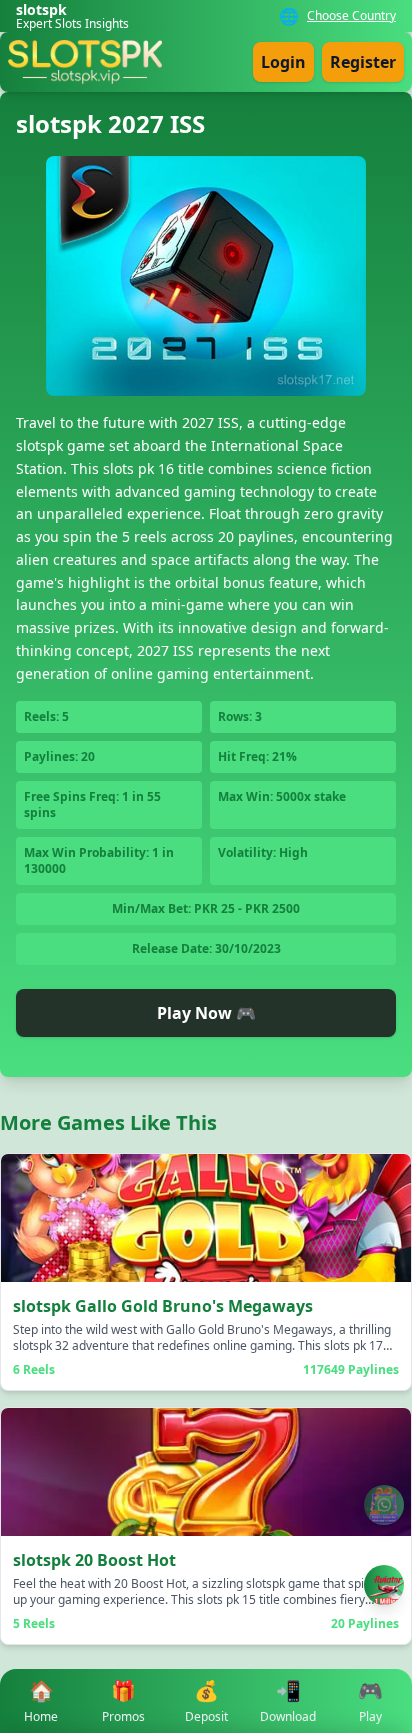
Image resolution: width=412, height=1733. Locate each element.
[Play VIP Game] (384, 1585)
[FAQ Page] (384, 1505)
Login (283, 62)
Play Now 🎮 (206, 1013)
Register (363, 62)
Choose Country (351, 16)
